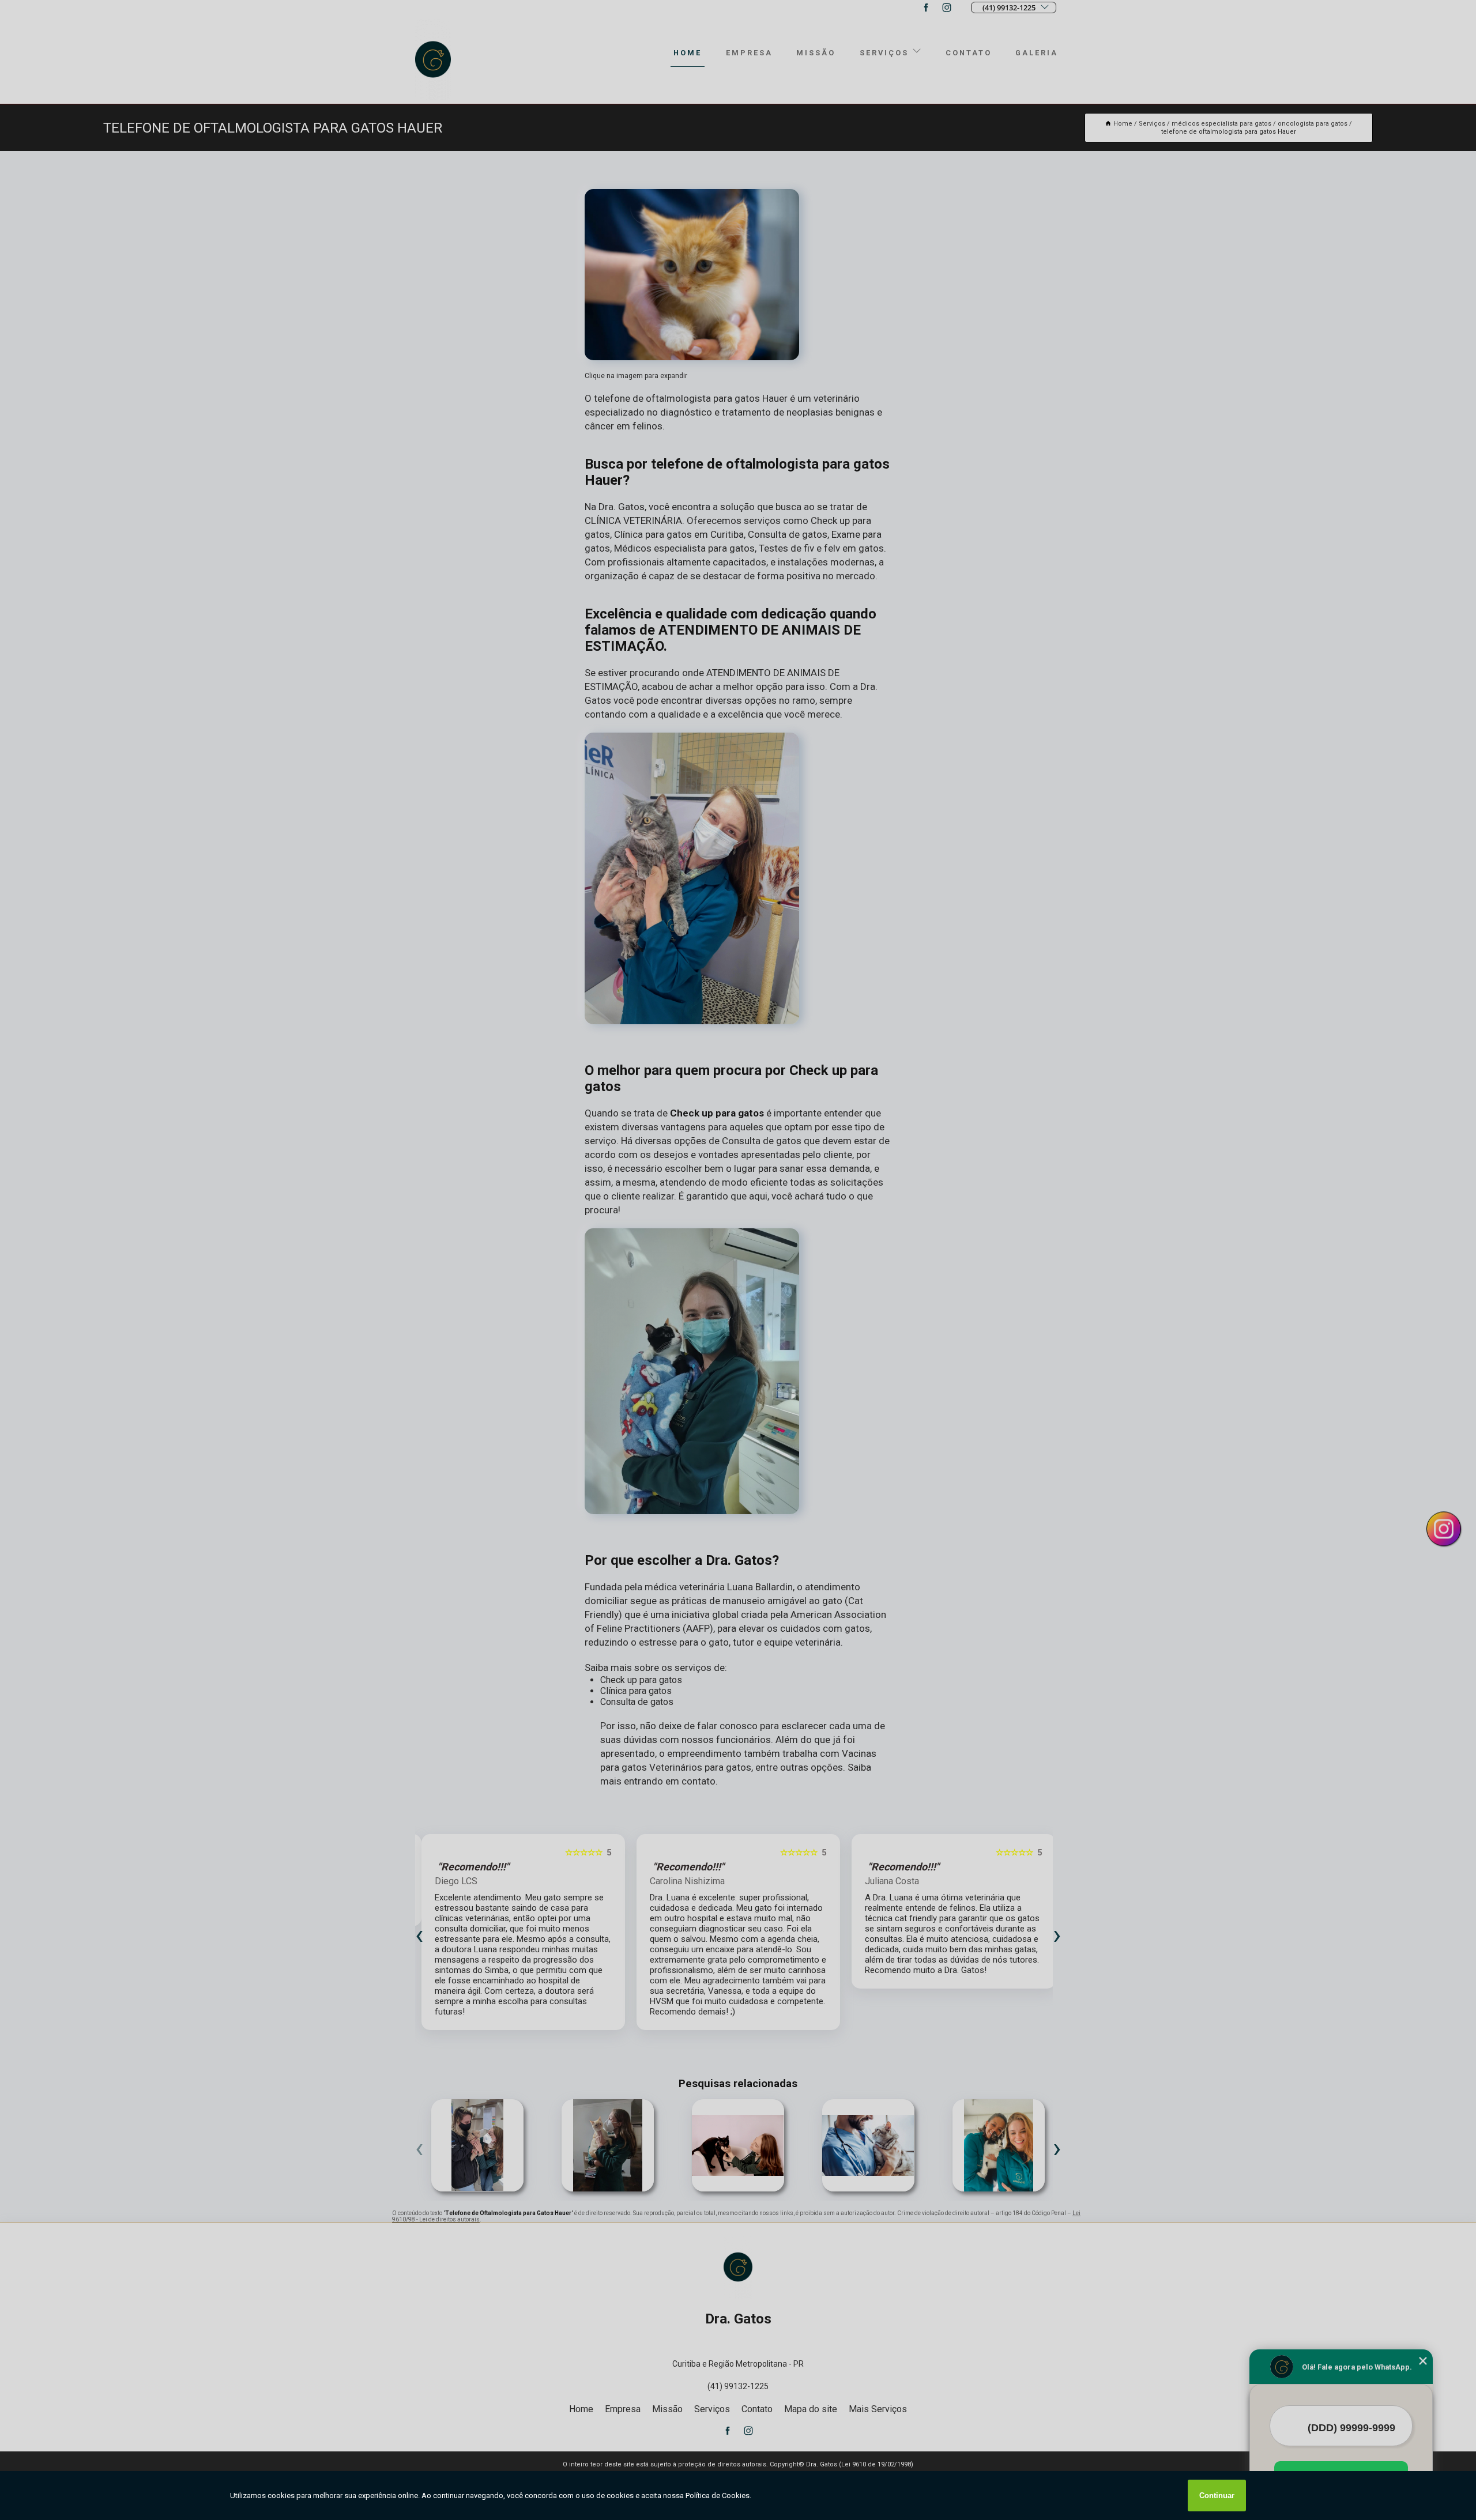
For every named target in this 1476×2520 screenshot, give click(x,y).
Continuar (1217, 2496)
